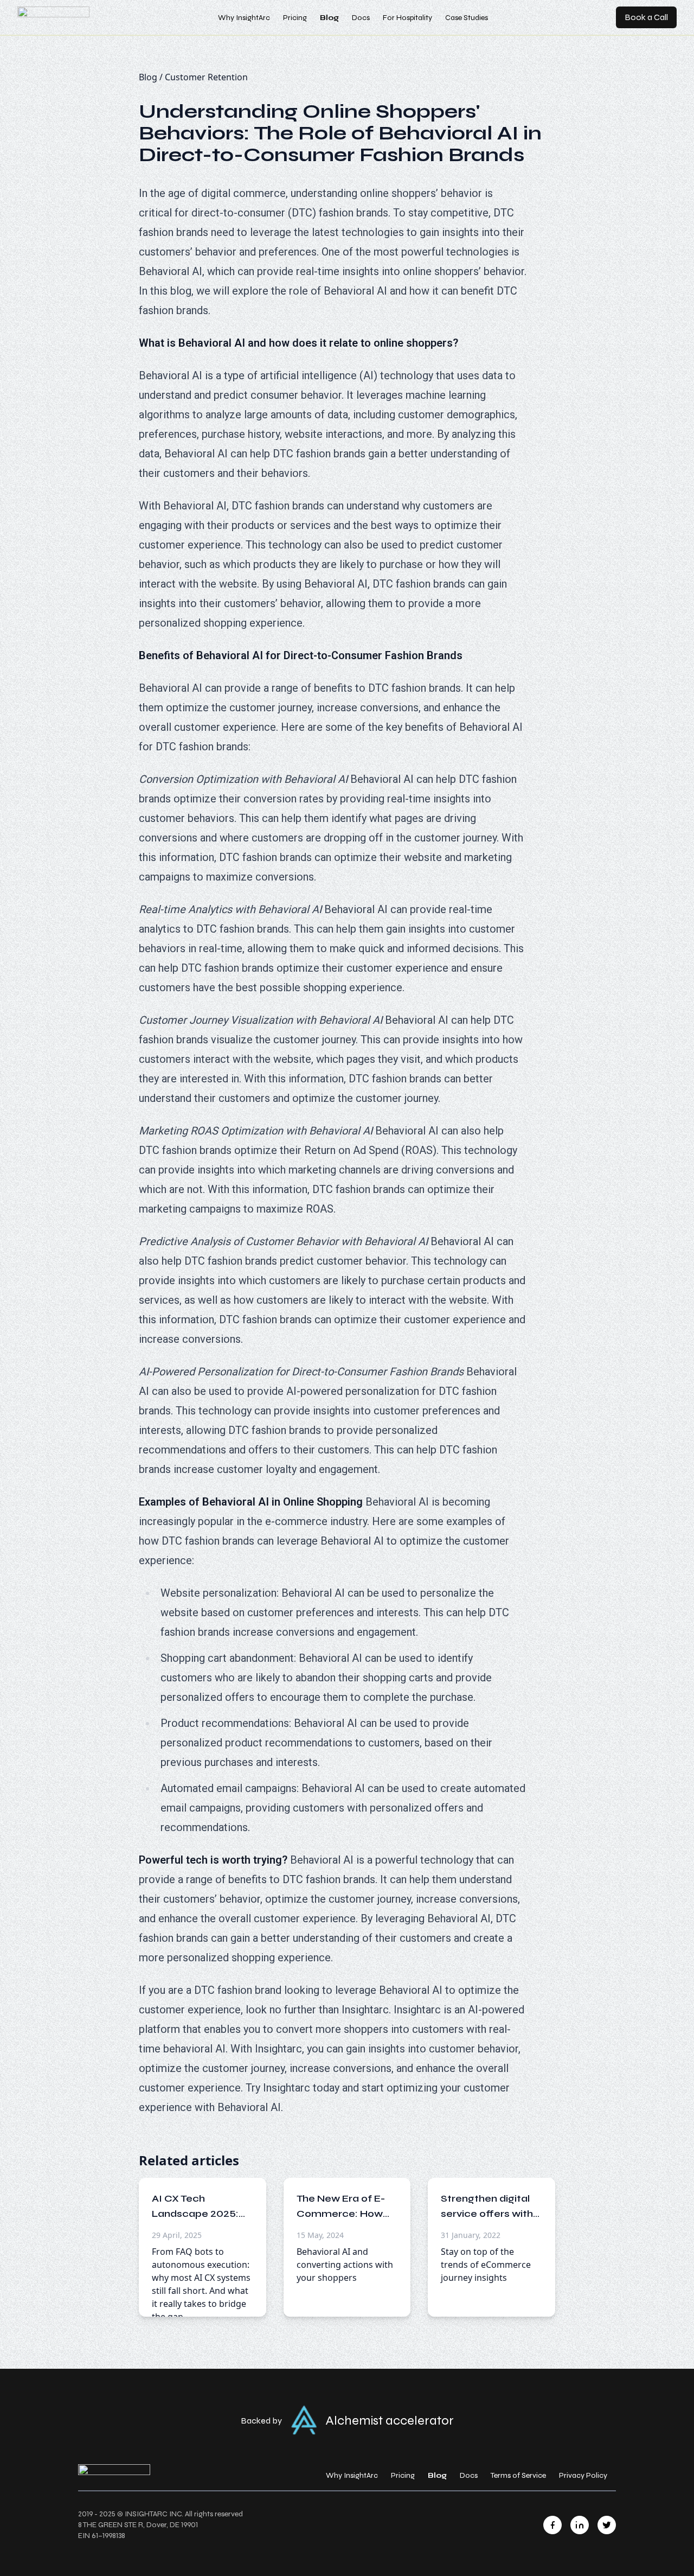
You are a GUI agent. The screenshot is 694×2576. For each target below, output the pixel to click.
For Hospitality (407, 18)
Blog (329, 18)
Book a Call (646, 17)
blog (148, 77)
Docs (361, 18)
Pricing (295, 18)
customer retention (206, 77)
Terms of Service (518, 2475)
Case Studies (467, 18)
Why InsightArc (244, 18)
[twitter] (607, 2525)
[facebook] (552, 2525)
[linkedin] (580, 2525)
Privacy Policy (583, 2475)
